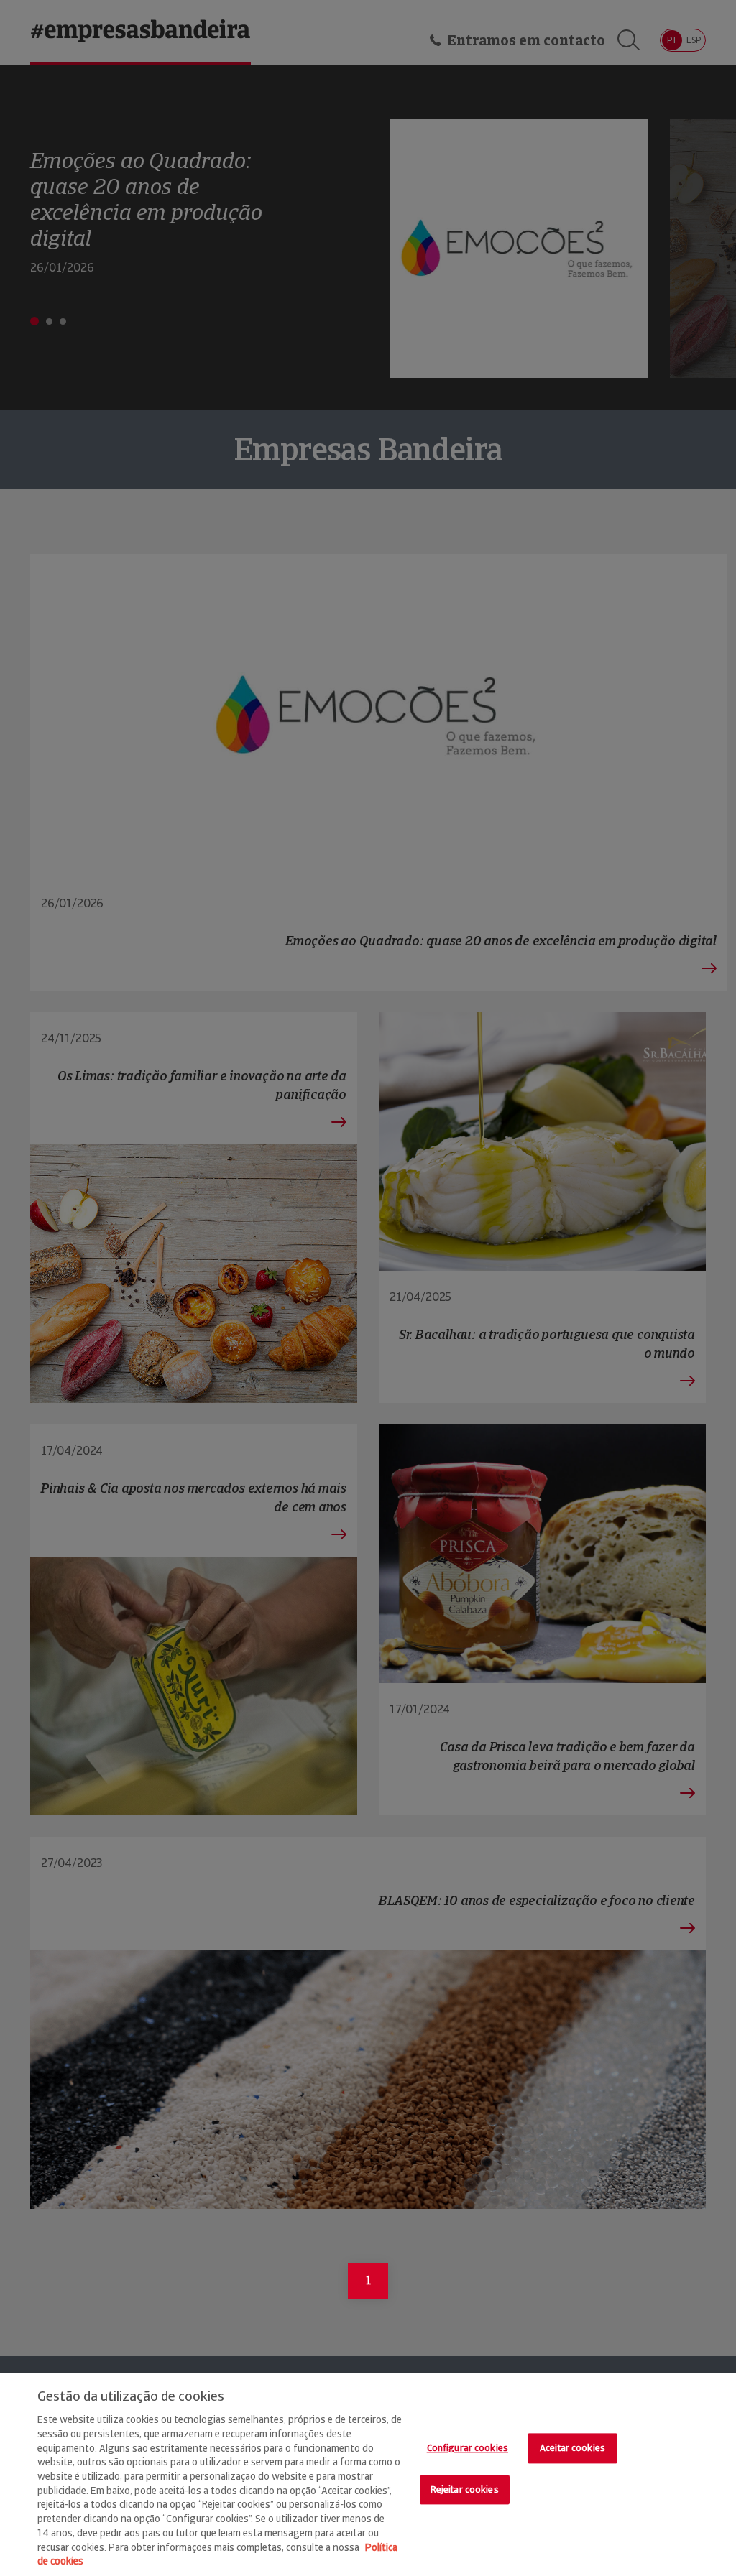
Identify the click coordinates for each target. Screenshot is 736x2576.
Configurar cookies (468, 2448)
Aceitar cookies (572, 2448)
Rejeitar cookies (465, 2489)
